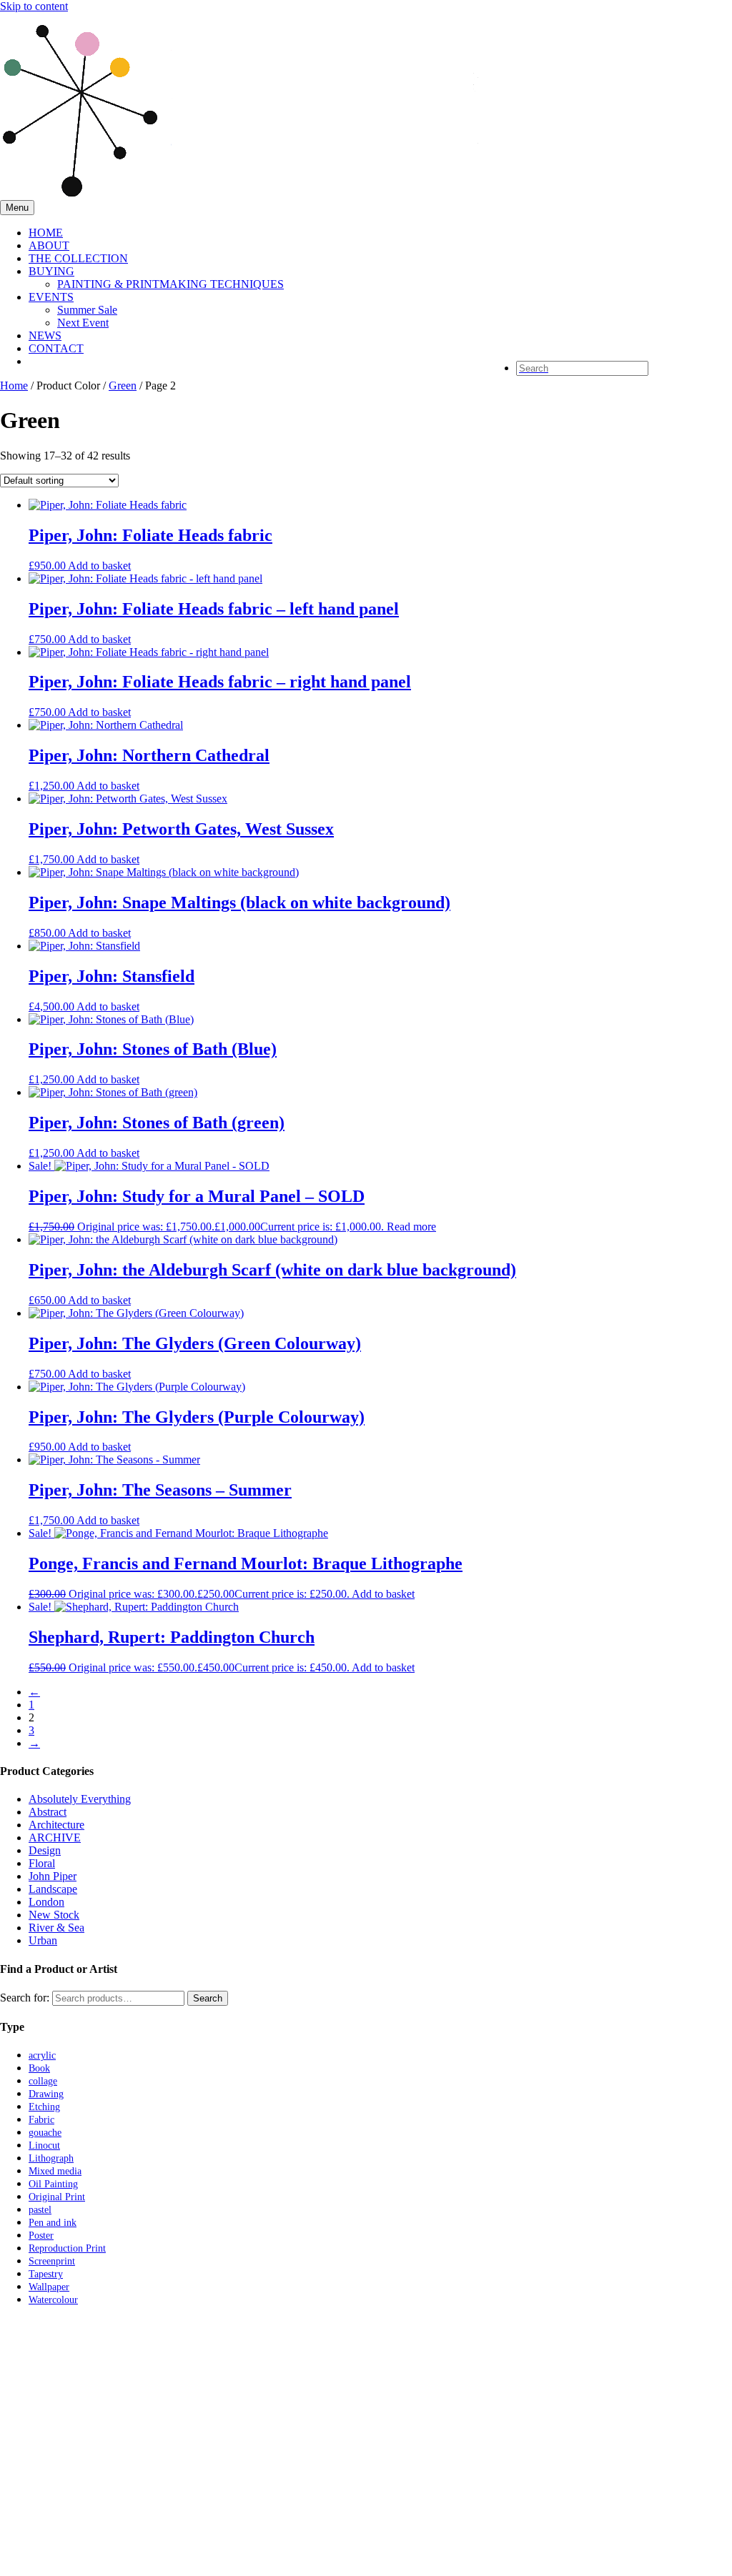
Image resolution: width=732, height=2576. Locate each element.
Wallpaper (49, 2287)
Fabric (41, 2120)
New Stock (54, 1915)
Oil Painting (53, 2184)
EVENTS (51, 297)
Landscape (53, 1889)
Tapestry (46, 2274)
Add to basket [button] (99, 566)
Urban (43, 1940)
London (46, 1902)
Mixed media (55, 2171)
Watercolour (53, 2300)
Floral (42, 1863)
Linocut (44, 2145)
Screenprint (52, 2261)
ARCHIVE (55, 1837)
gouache (45, 2133)
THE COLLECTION (78, 258)
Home (14, 386)
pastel (40, 2210)
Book (39, 2068)
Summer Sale (87, 310)
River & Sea (56, 1928)
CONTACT (56, 348)
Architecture (56, 1825)
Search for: (25, 1998)
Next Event (83, 323)
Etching (44, 2107)
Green (123, 386)
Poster (41, 2236)
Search (208, 1998)
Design (45, 1850)
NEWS (45, 335)
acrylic (42, 2055)
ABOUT (49, 245)
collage (43, 2081)
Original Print (57, 2197)
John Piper (53, 1876)
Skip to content (34, 6)
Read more (411, 1227)
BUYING (51, 271)
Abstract (48, 1812)
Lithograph (51, 2158)
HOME (46, 233)
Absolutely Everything (80, 1799)
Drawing (46, 2094)
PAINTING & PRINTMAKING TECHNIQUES (170, 284)
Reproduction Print (67, 2248)
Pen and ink (53, 2223)
